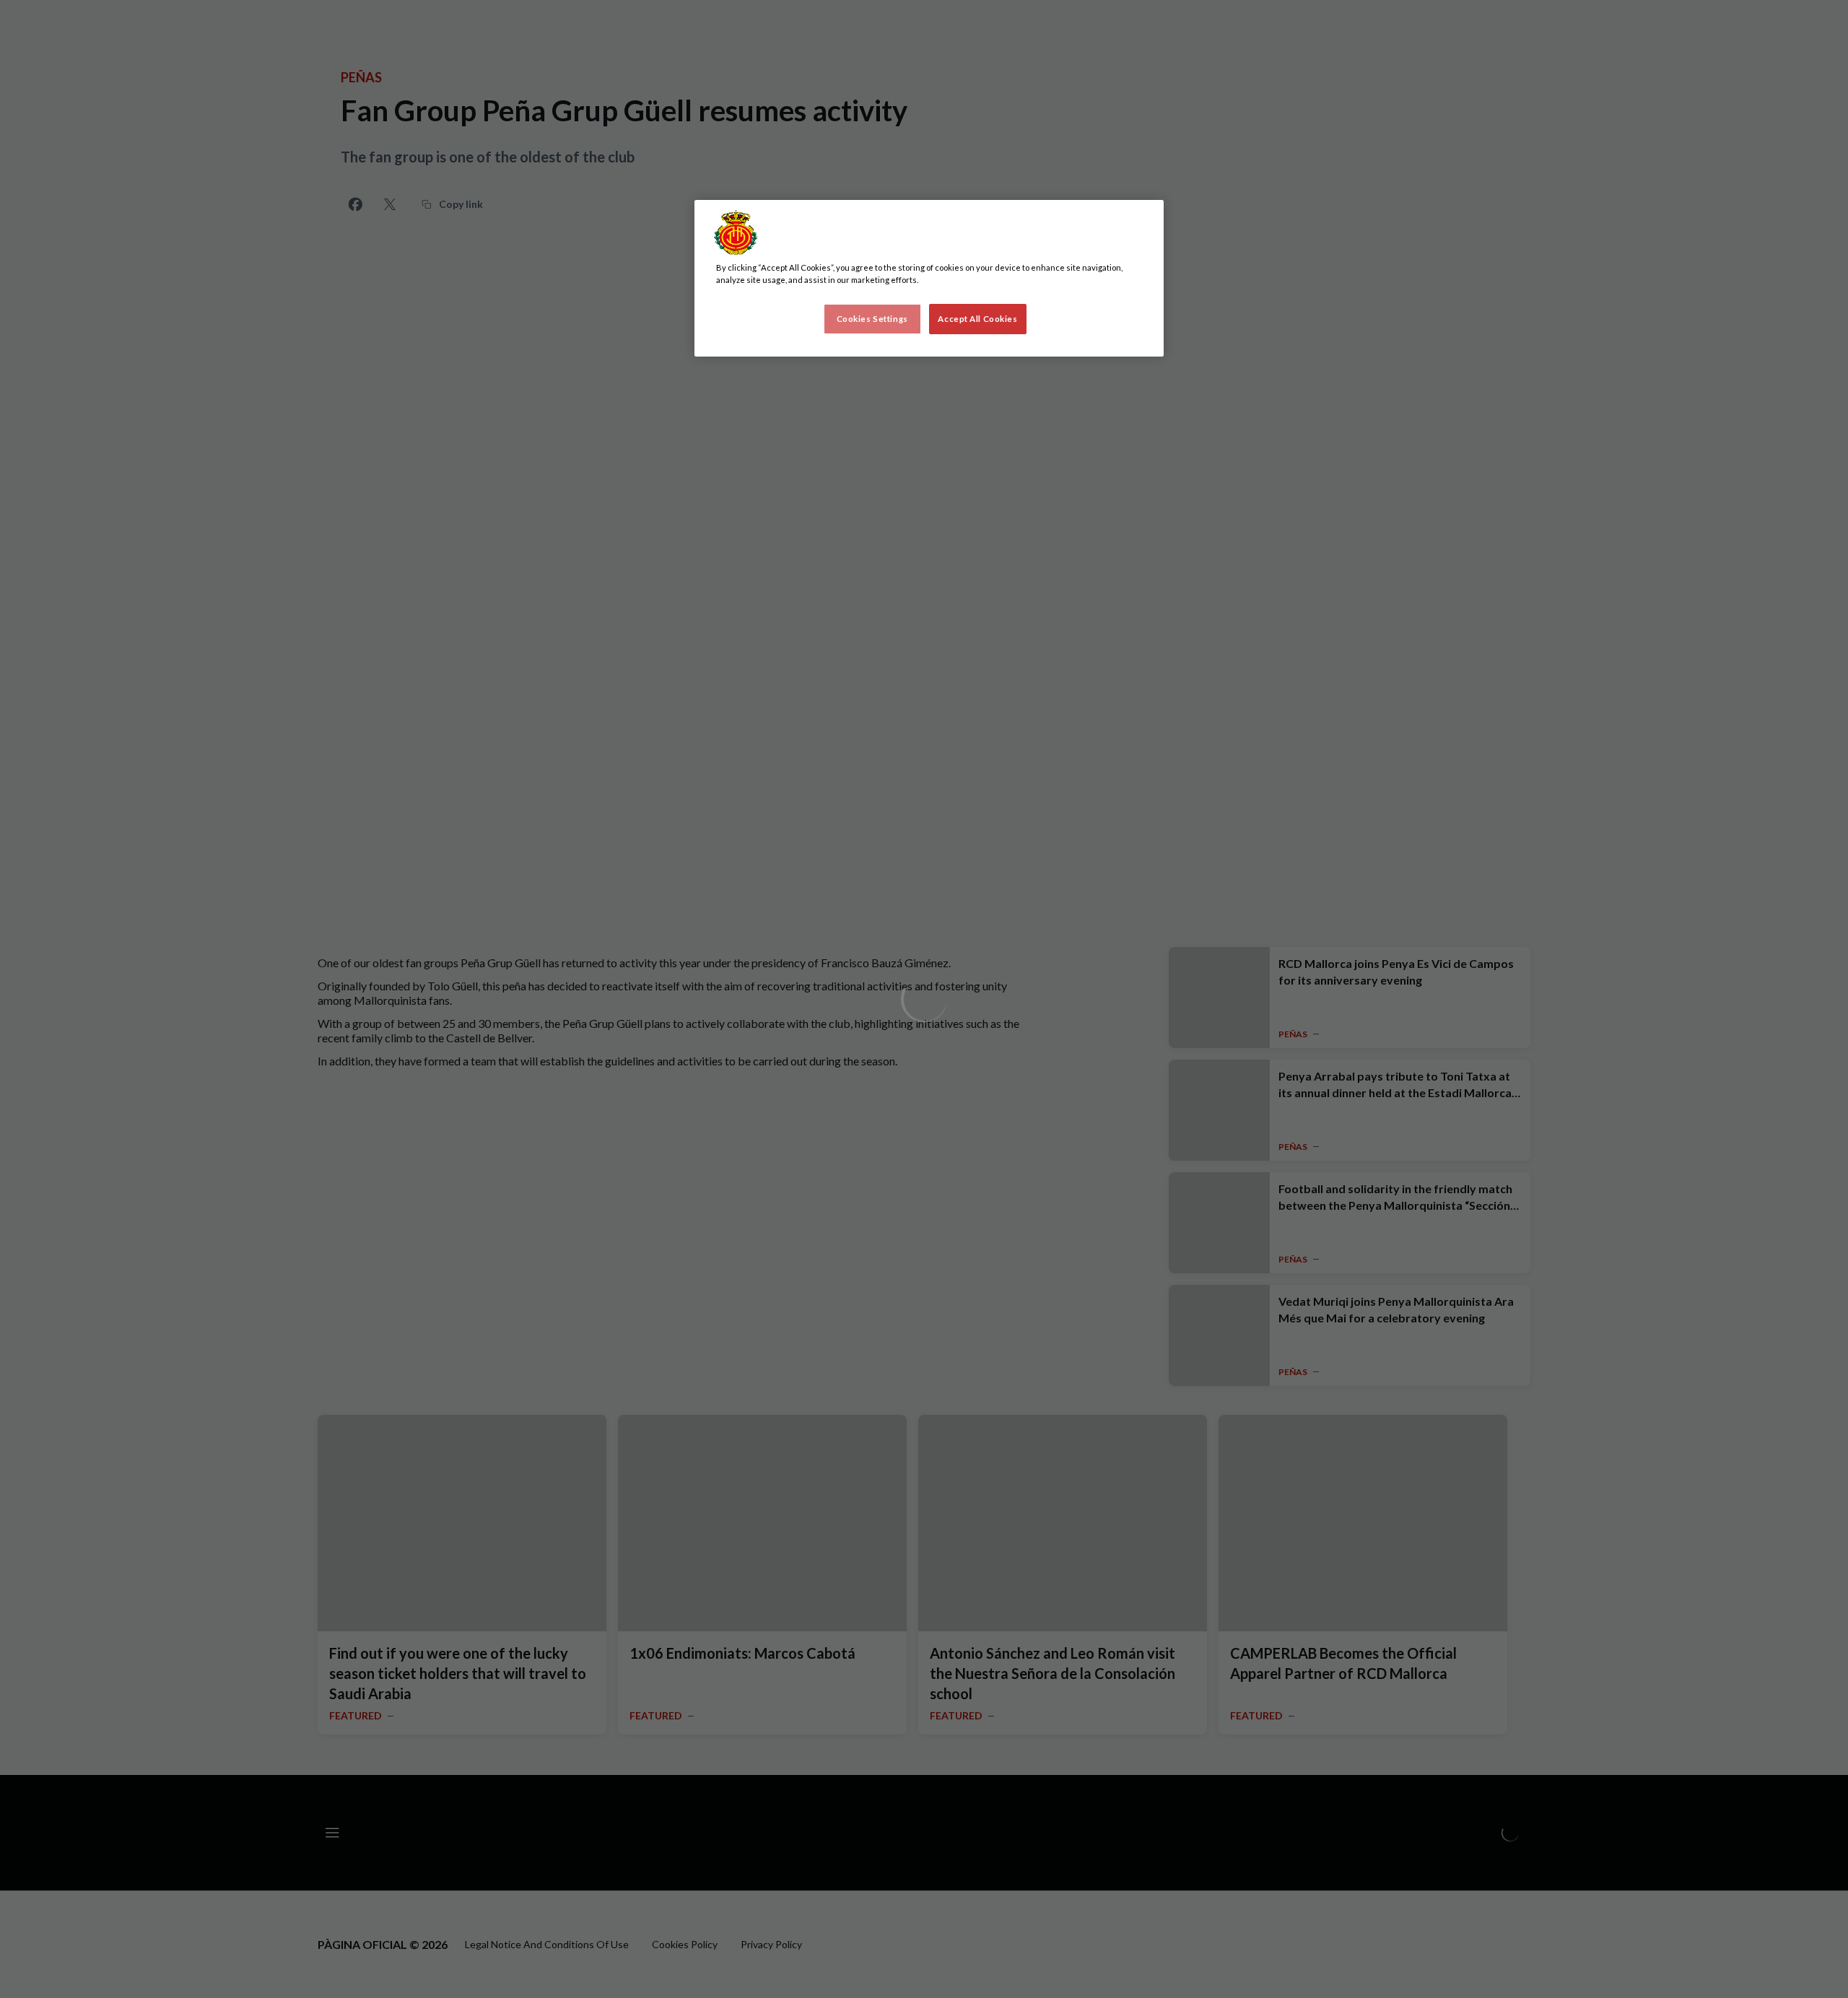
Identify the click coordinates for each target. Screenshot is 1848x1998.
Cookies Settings (872, 319)
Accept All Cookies (977, 319)
